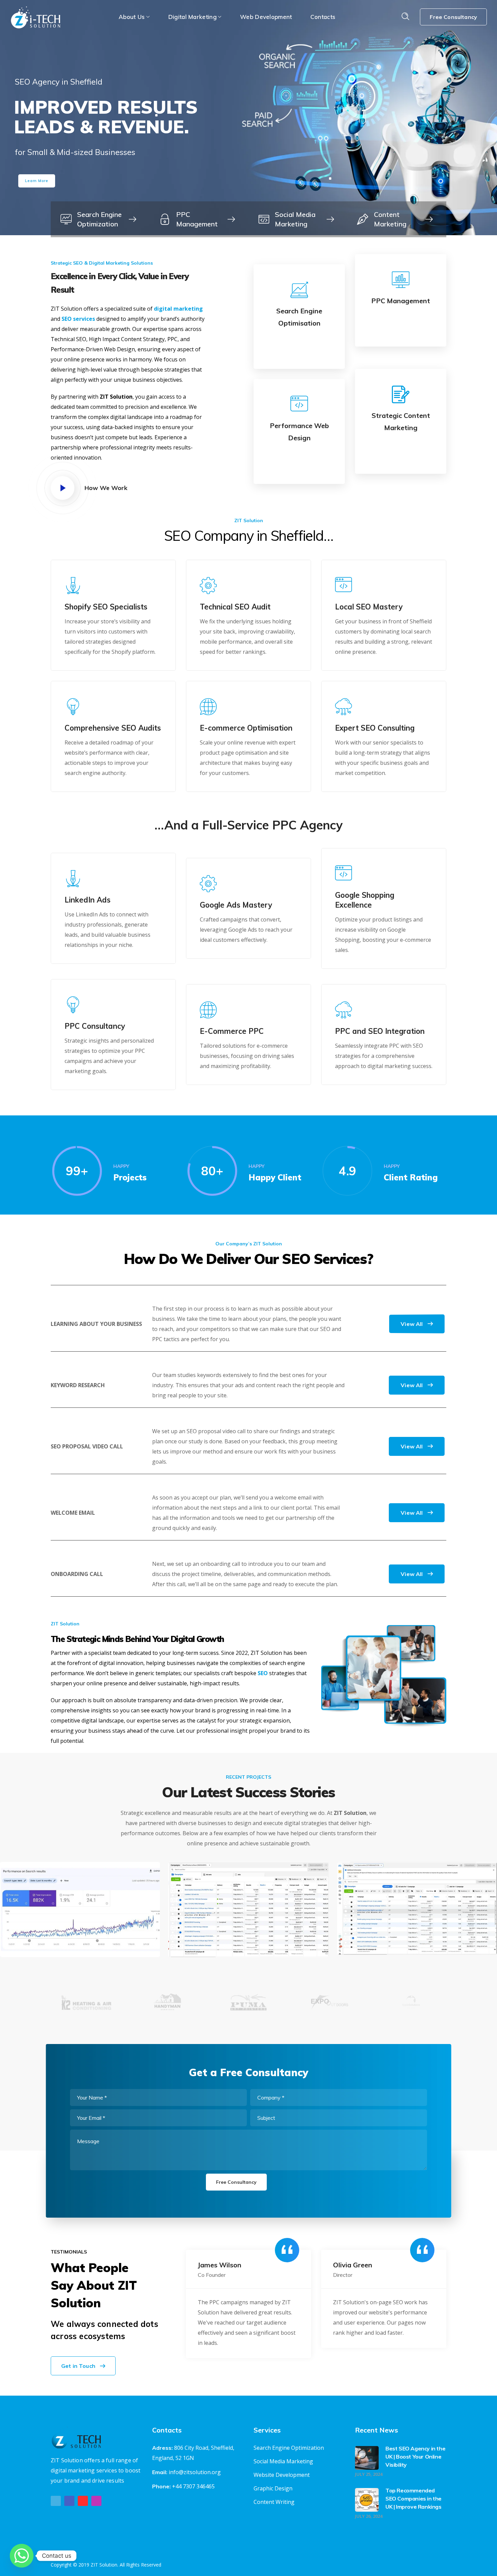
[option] (86, 2007)
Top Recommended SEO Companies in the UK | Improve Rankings (413, 2499)
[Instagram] (96, 2501)
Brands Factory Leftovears (248, 1916)
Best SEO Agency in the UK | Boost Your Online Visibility (415, 2457)
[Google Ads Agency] (298, 219)
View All (412, 1324)
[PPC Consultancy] (199, 219)
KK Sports (417, 1921)
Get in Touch (78, 2366)
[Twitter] (56, 2501)
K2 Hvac (80, 1923)
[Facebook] (69, 2501)
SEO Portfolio (80, 1911)
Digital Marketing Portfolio (248, 1896)
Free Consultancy (453, 17)
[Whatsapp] (22, 2556)
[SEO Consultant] (100, 219)
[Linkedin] (83, 2501)
